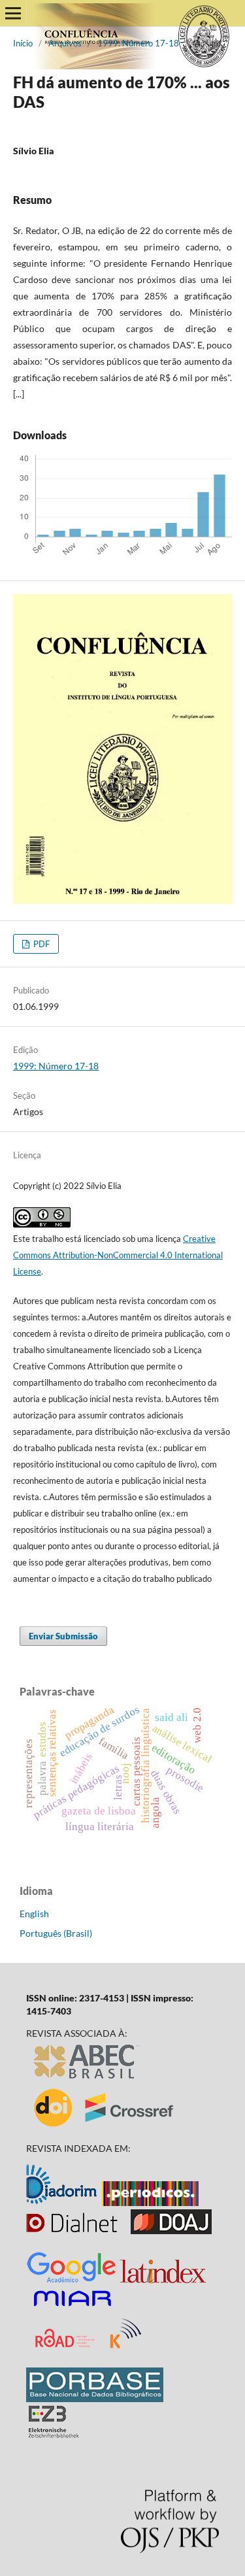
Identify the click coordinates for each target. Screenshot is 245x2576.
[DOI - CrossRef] (105, 2126)
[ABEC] (87, 2079)
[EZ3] (54, 2434)
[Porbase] (95, 2399)
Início (23, 43)
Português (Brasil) (56, 1933)
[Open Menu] (13, 13)
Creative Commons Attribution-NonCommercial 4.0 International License (118, 1255)
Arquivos (65, 43)
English (34, 1914)
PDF (41, 944)
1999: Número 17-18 (138, 43)
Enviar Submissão (63, 1636)
